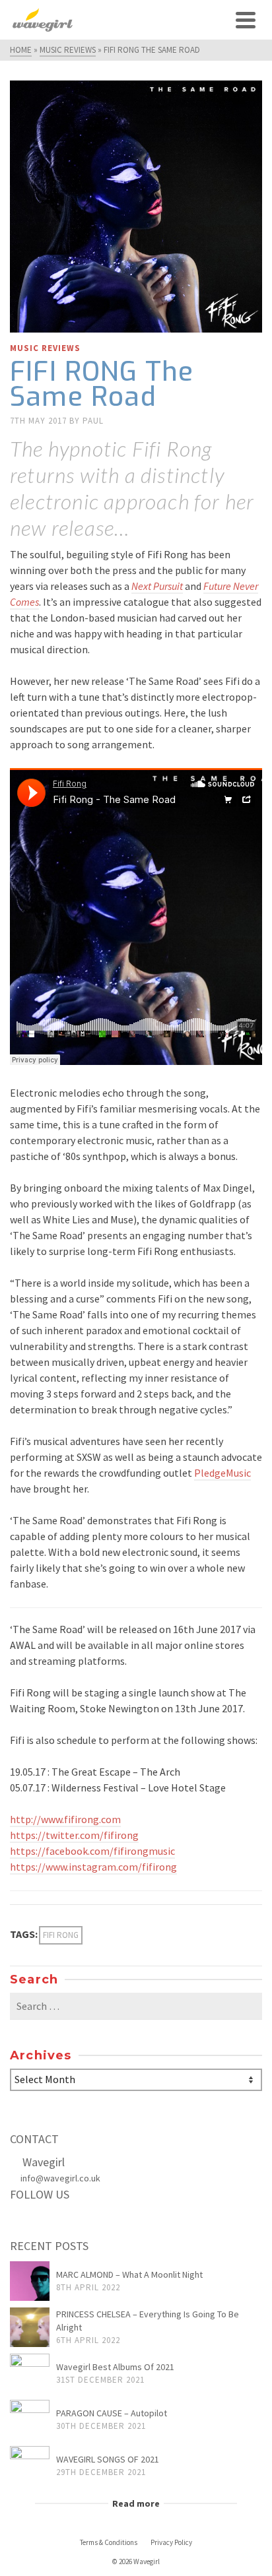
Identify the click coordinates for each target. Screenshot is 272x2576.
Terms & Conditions (109, 2542)
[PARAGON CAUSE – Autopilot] (30, 2420)
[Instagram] (79, 2222)
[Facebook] (24, 2222)
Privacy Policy (171, 2542)
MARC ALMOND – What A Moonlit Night (129, 2274)
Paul (93, 421)
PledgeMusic (222, 1473)
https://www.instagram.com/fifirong (93, 1867)
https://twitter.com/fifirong (74, 1835)
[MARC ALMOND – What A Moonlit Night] (30, 2281)
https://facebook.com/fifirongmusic (92, 1851)
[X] (51, 2222)
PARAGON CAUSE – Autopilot (112, 2413)
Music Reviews (45, 348)
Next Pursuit (157, 586)
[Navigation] (246, 20)
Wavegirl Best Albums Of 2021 (115, 2367)
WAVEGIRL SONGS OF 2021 (108, 2459)
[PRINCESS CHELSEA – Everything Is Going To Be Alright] (30, 2327)
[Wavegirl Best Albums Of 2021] (30, 2373)
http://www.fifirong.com (65, 1819)
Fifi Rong (61, 1935)
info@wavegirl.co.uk (60, 2178)
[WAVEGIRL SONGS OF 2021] (30, 2466)
